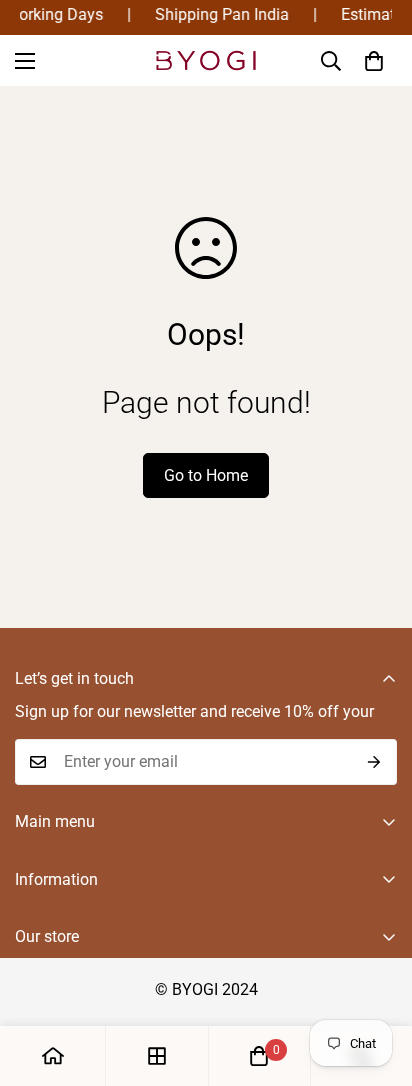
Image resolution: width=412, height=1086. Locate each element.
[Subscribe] (374, 762)
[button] (374, 61)
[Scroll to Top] (376, 980)
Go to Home (206, 475)
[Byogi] (206, 60)
